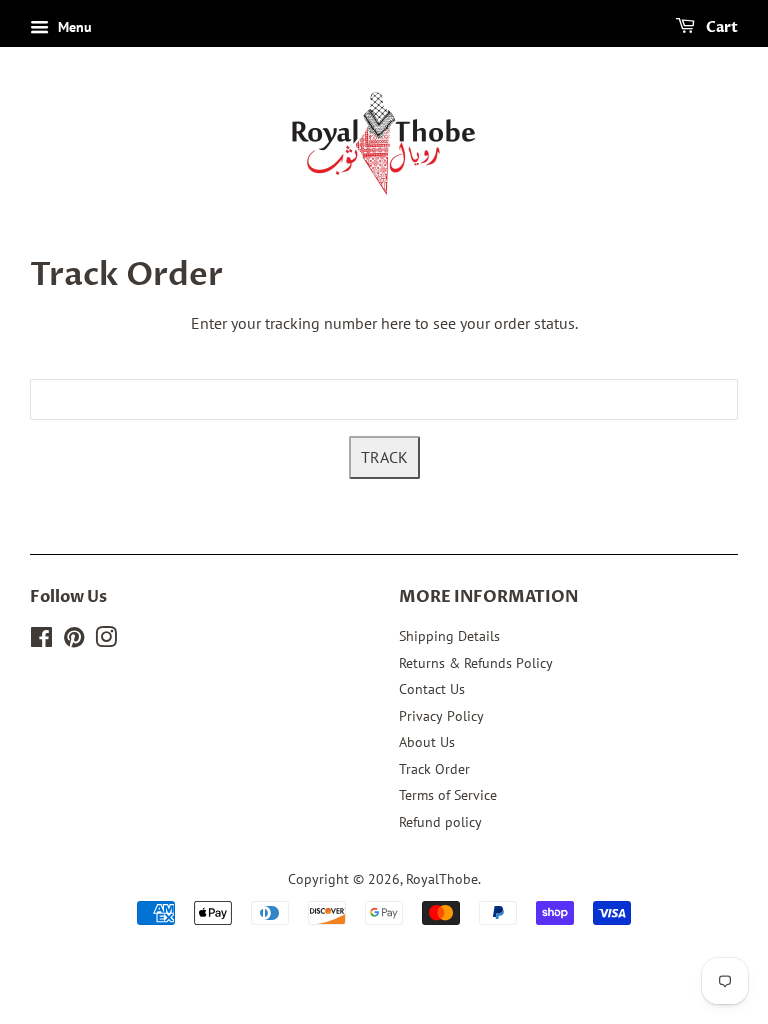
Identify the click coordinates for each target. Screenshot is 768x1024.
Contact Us (432, 689)
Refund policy (440, 822)
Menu (73, 27)
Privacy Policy (441, 716)
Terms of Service (448, 795)
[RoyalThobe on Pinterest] (74, 641)
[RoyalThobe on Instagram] (106, 641)
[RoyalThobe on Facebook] (41, 641)
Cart (720, 27)
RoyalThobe (442, 879)
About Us (427, 742)
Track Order (434, 769)
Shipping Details (449, 636)
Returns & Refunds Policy (476, 663)
